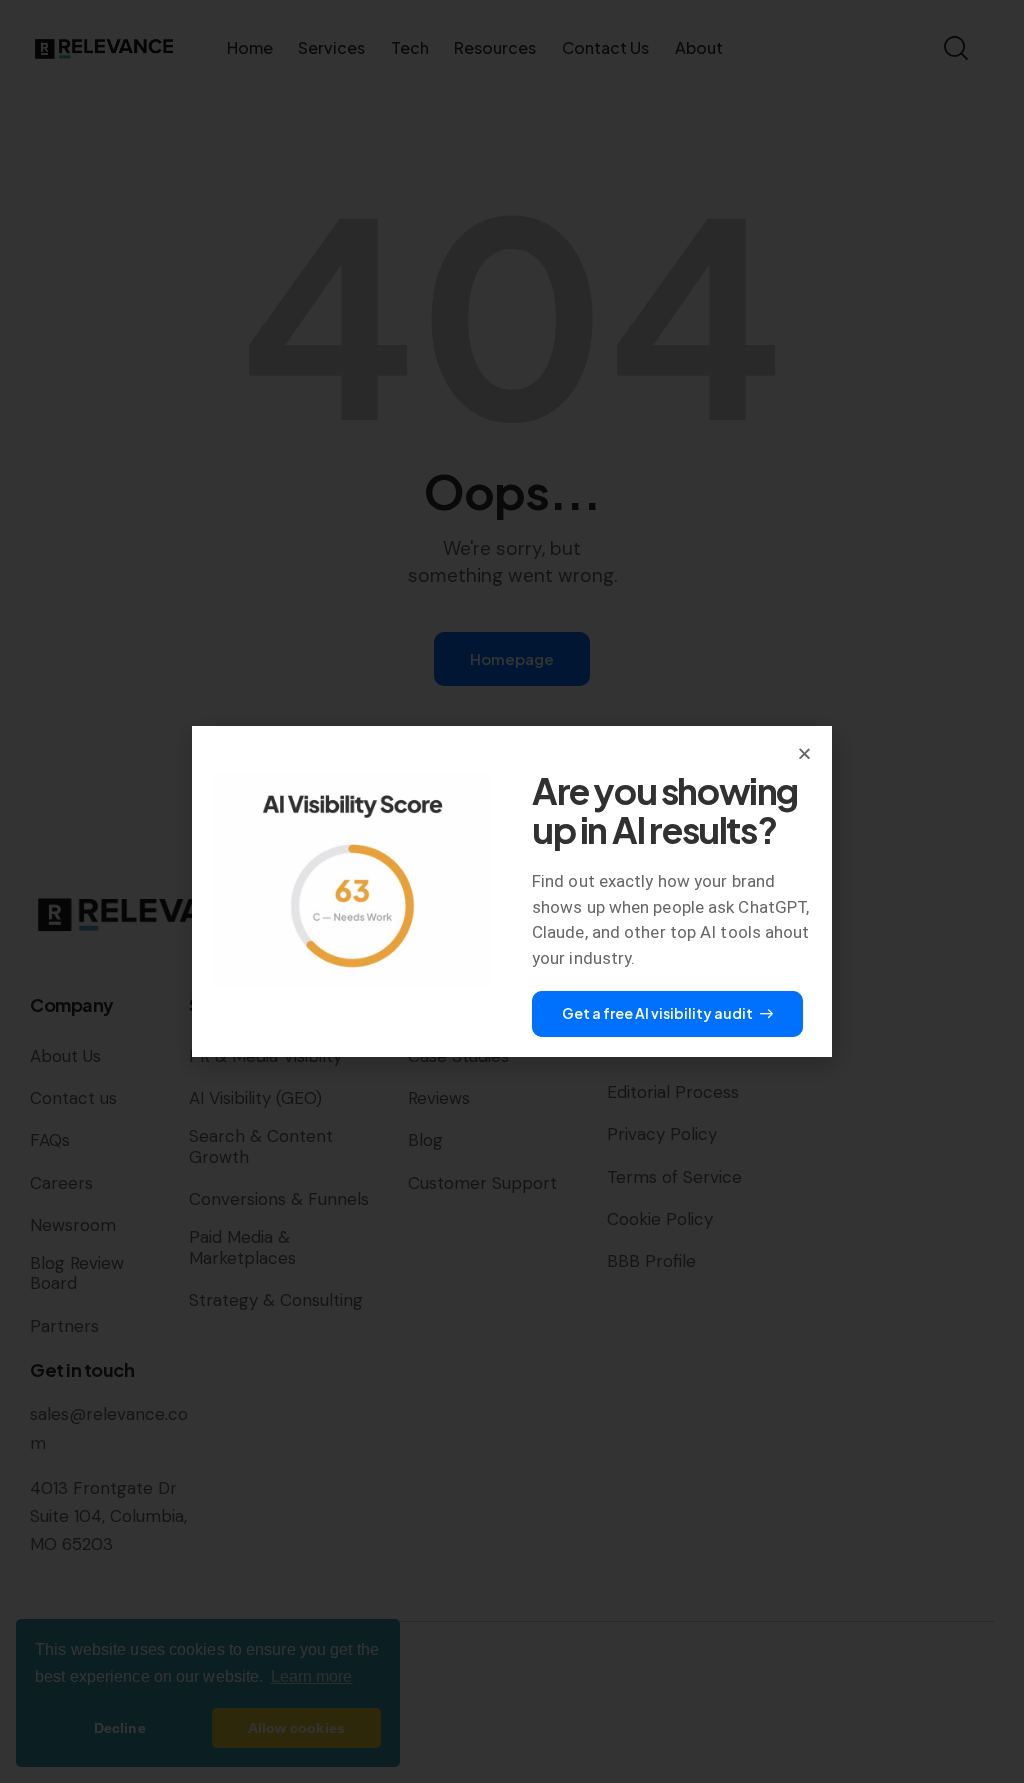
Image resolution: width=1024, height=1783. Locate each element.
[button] (804, 753)
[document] (512, 891)
